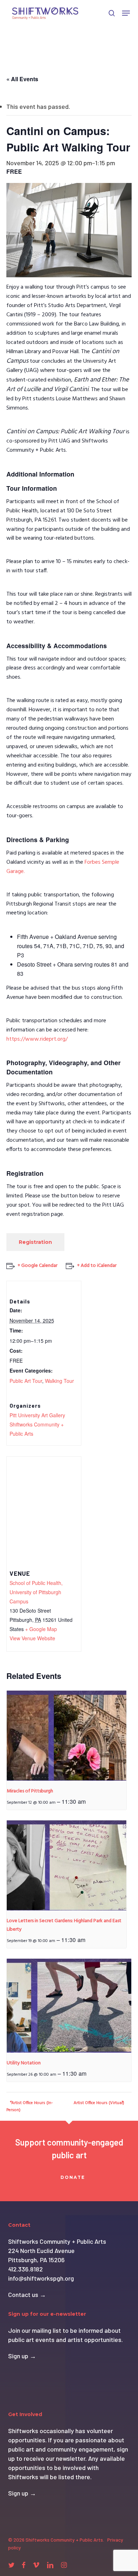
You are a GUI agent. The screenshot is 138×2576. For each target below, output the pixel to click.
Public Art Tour (26, 1381)
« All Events (22, 79)
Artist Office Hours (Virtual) (99, 2103)
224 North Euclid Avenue (41, 2250)
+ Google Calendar (38, 1266)
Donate (73, 2177)
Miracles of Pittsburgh (30, 1791)
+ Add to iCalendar (97, 1266)
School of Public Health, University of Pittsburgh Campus (36, 1592)
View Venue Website (32, 1638)
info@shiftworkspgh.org (41, 2278)
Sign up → (22, 2356)
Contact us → (27, 2294)
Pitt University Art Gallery (37, 1415)
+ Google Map (41, 1629)
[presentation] (67, 1736)
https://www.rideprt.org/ (37, 1039)
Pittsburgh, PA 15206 (36, 2260)
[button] (126, 13)
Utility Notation (24, 2063)
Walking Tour (59, 1381)
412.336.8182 (25, 2269)
